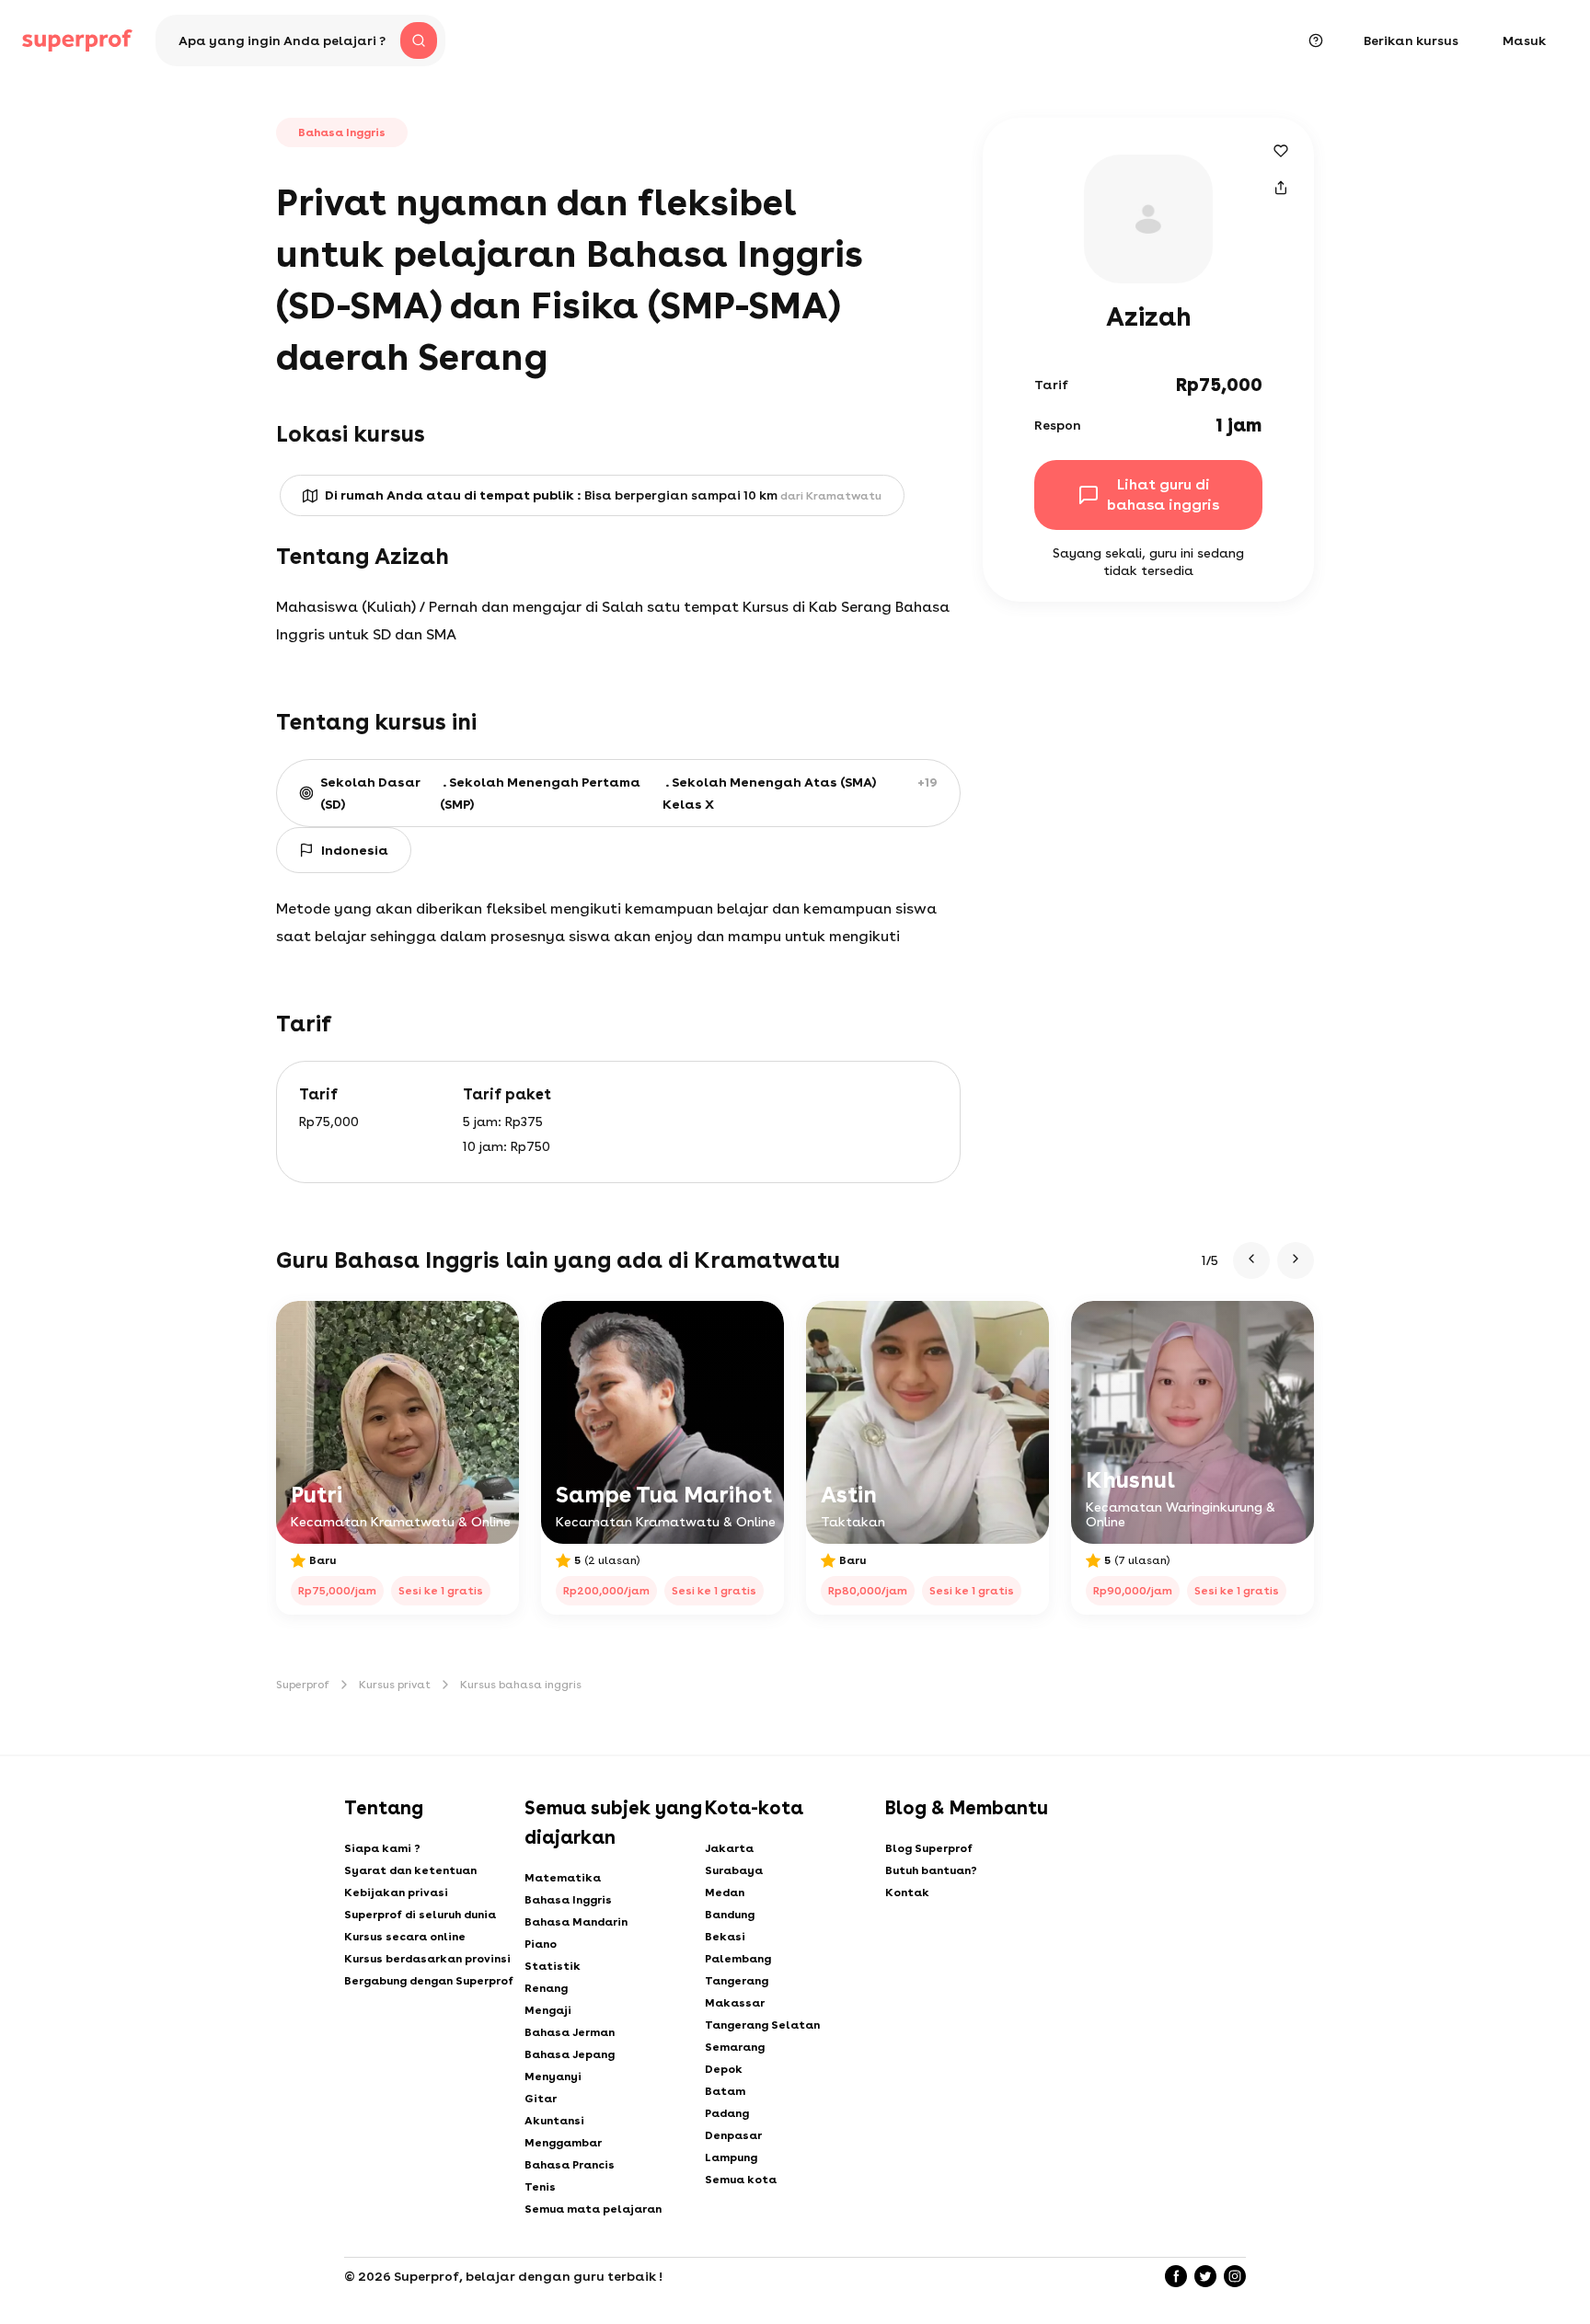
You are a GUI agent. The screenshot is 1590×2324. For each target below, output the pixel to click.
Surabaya (734, 1870)
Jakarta (729, 1848)
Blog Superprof (929, 1848)
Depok (724, 2069)
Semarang (735, 2047)
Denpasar (733, 2135)
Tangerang (737, 1981)
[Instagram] (1235, 2276)
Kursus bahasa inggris (521, 1685)
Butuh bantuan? (931, 1870)
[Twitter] (1205, 2276)
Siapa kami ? (382, 1848)
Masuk (1524, 40)
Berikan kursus (1411, 40)
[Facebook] (1176, 2276)
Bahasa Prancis (570, 2165)
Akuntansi (554, 2121)
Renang (546, 1988)
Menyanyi (553, 2077)
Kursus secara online (405, 1937)
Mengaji (548, 2010)
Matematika (563, 1878)
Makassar (735, 2003)
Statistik (553, 1966)
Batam (725, 2091)
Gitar (541, 2099)
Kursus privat (395, 1685)
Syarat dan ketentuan (410, 1870)
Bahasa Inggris (568, 1900)
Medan (725, 1893)
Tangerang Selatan (762, 2025)
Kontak (907, 1893)
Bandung (730, 1915)
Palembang (738, 1959)
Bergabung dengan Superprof (429, 1981)
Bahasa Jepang (570, 2054)
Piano (541, 1944)
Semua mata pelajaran (593, 2209)
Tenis (540, 2187)
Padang (727, 2113)
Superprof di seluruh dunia (420, 1915)
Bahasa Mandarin (576, 1922)
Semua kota (741, 2180)
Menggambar (563, 2143)
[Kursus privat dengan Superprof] (77, 40)
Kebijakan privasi (396, 1893)
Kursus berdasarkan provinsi (427, 1959)
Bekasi (725, 1937)
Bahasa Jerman (570, 2032)
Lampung (731, 2157)
